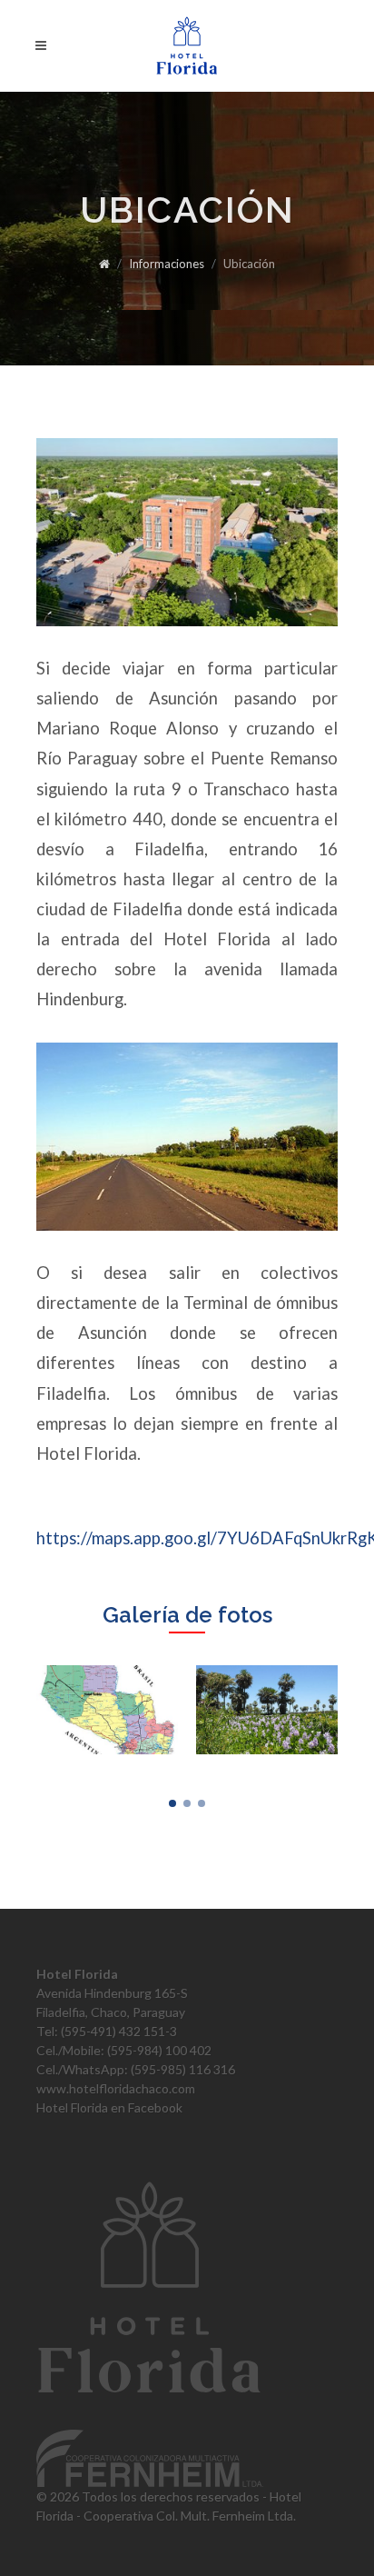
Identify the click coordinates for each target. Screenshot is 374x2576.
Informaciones (167, 264)
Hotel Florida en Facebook (109, 2107)
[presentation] (354, 1710)
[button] (172, 1803)
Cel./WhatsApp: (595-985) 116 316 (136, 2069)
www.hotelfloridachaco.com (116, 2088)
